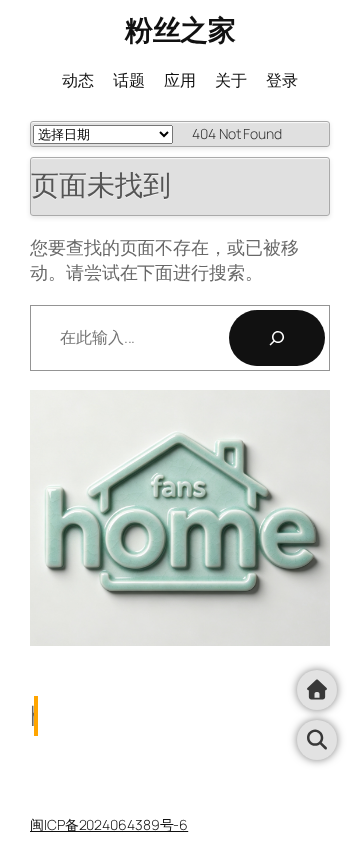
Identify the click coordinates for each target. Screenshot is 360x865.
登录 (282, 80)
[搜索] (277, 338)
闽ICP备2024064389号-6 (109, 824)
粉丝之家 (180, 29)
